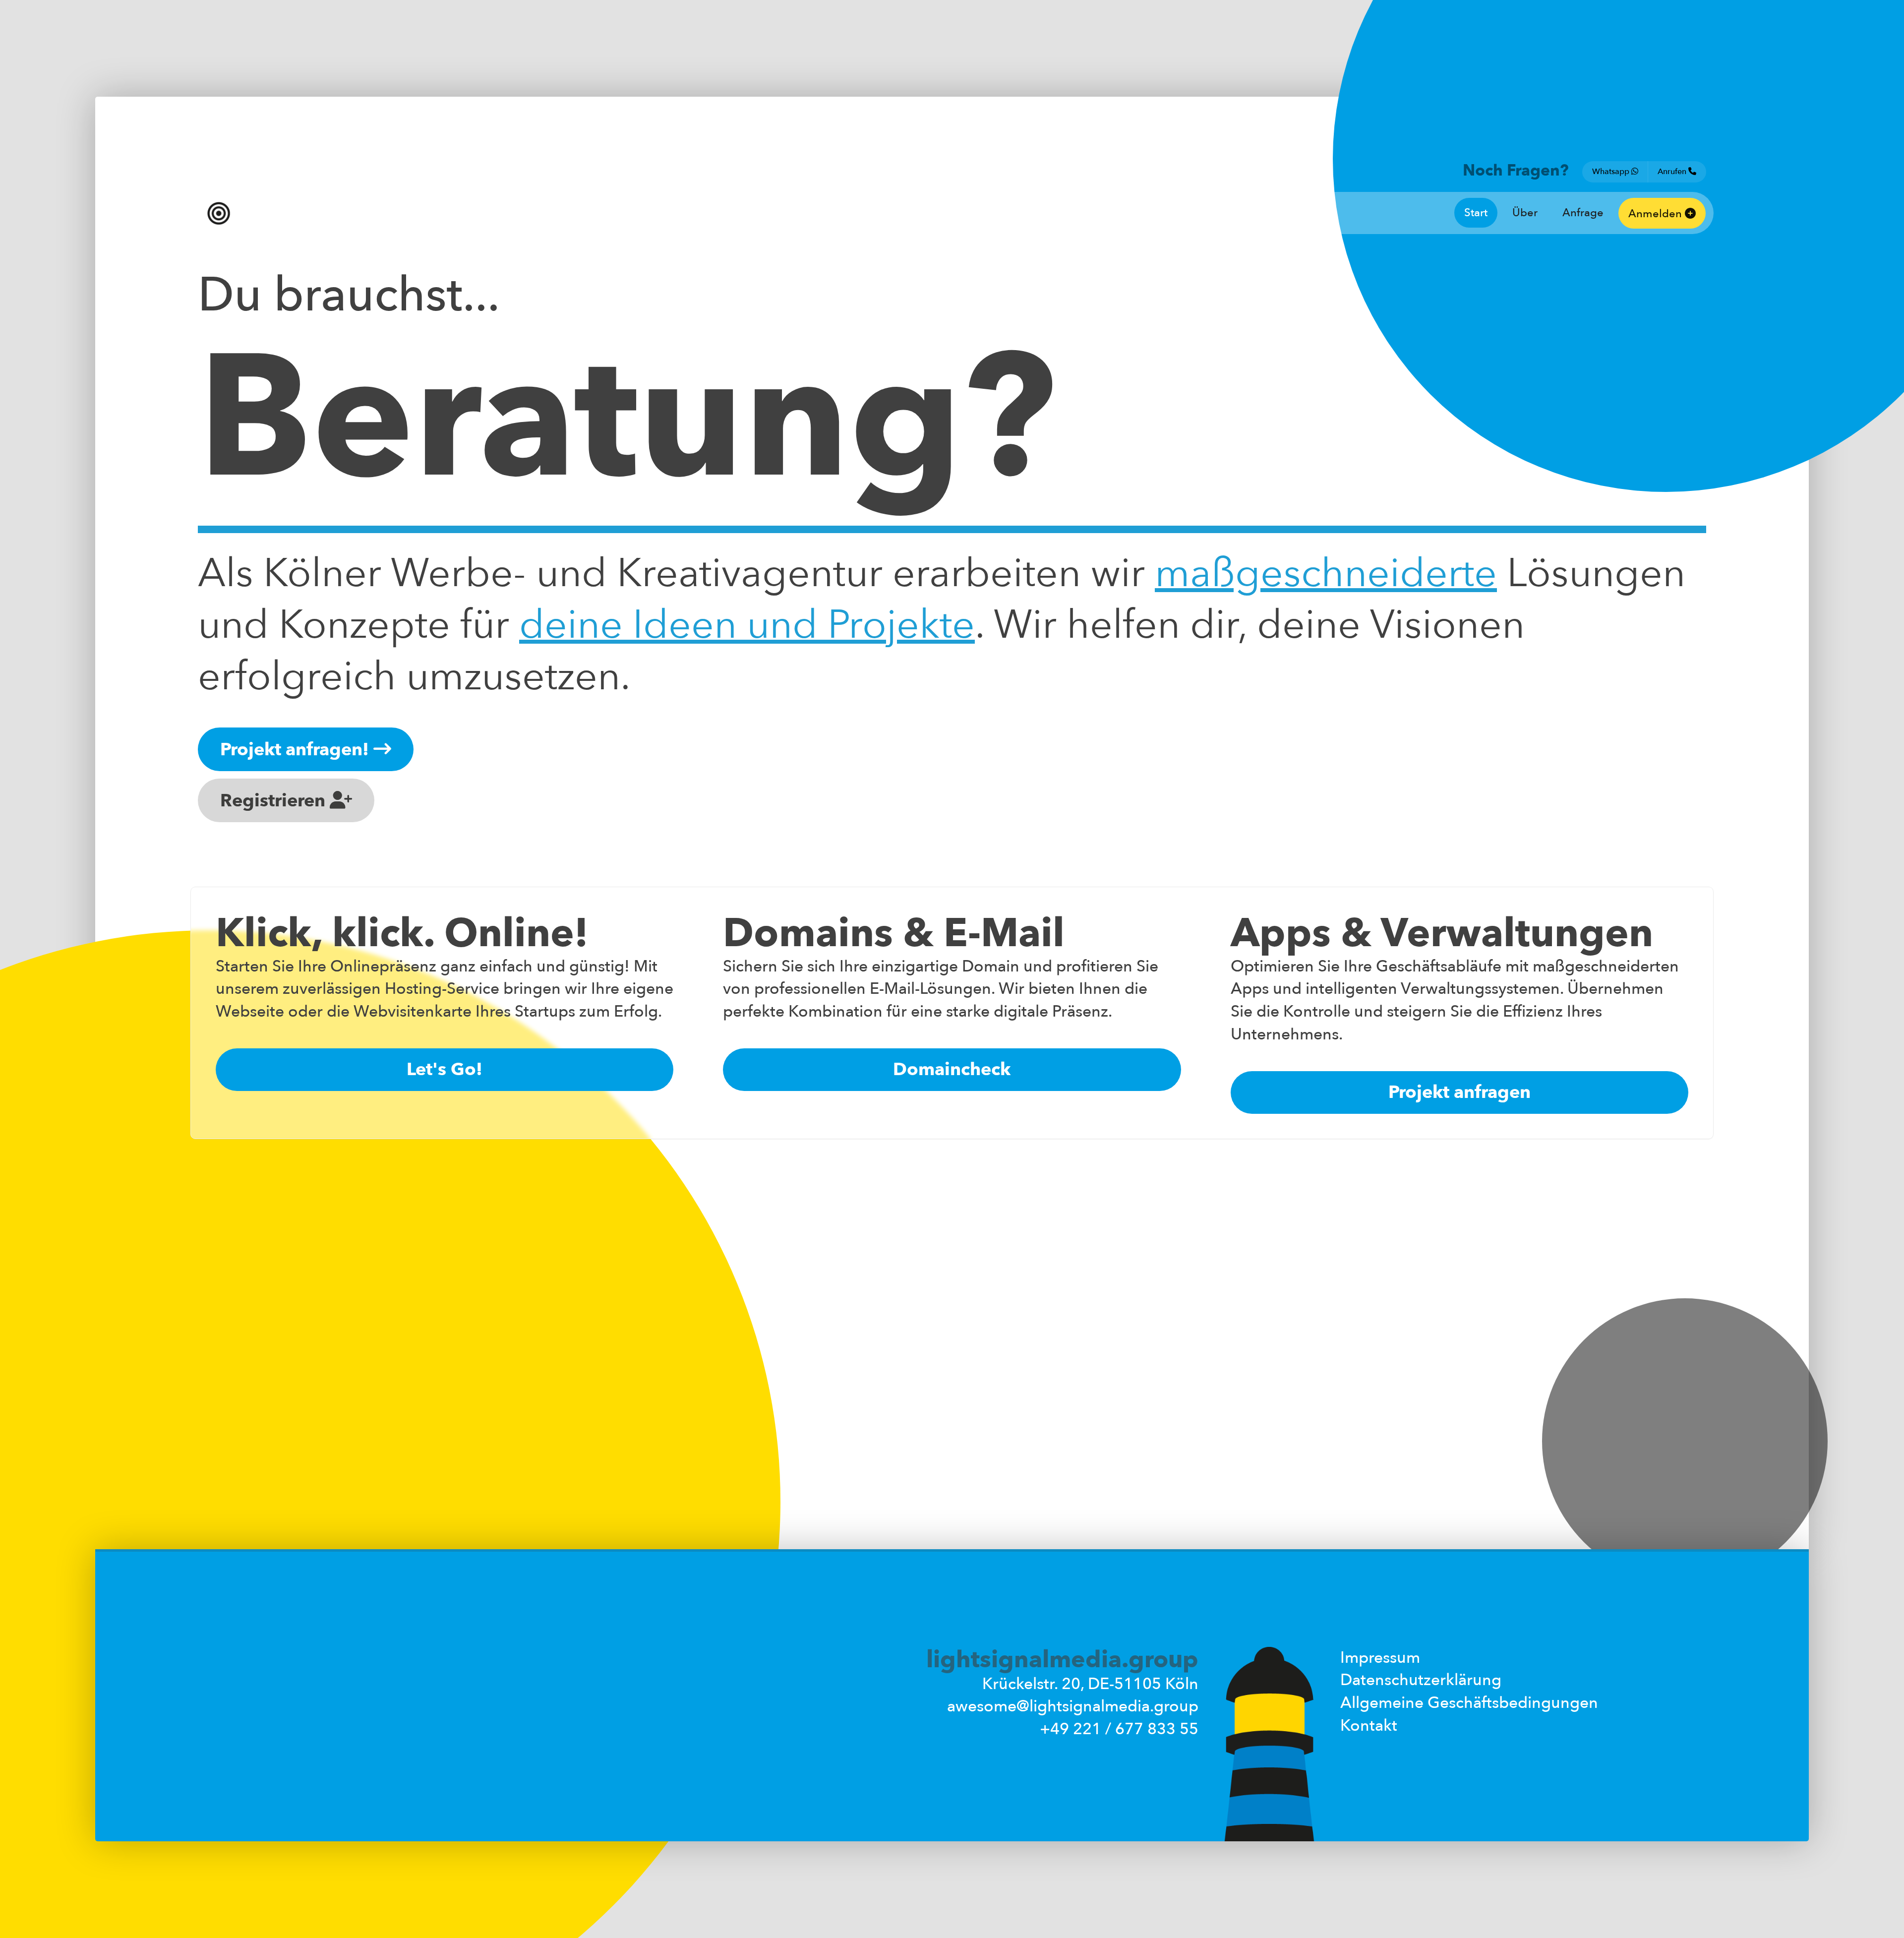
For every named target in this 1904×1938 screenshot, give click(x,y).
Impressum (1380, 1658)
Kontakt (1369, 1726)
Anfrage (1583, 213)
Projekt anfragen (1459, 1092)
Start (1476, 213)
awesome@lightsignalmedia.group (1073, 1706)
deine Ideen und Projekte (747, 625)
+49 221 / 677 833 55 (1119, 1729)
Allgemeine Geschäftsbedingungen (1469, 1703)
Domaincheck (952, 1069)
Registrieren (275, 801)
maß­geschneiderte (1326, 574)
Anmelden (1657, 214)
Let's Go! (445, 1069)
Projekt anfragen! (297, 750)
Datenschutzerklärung (1421, 1680)
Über (1525, 213)
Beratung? (627, 420)
